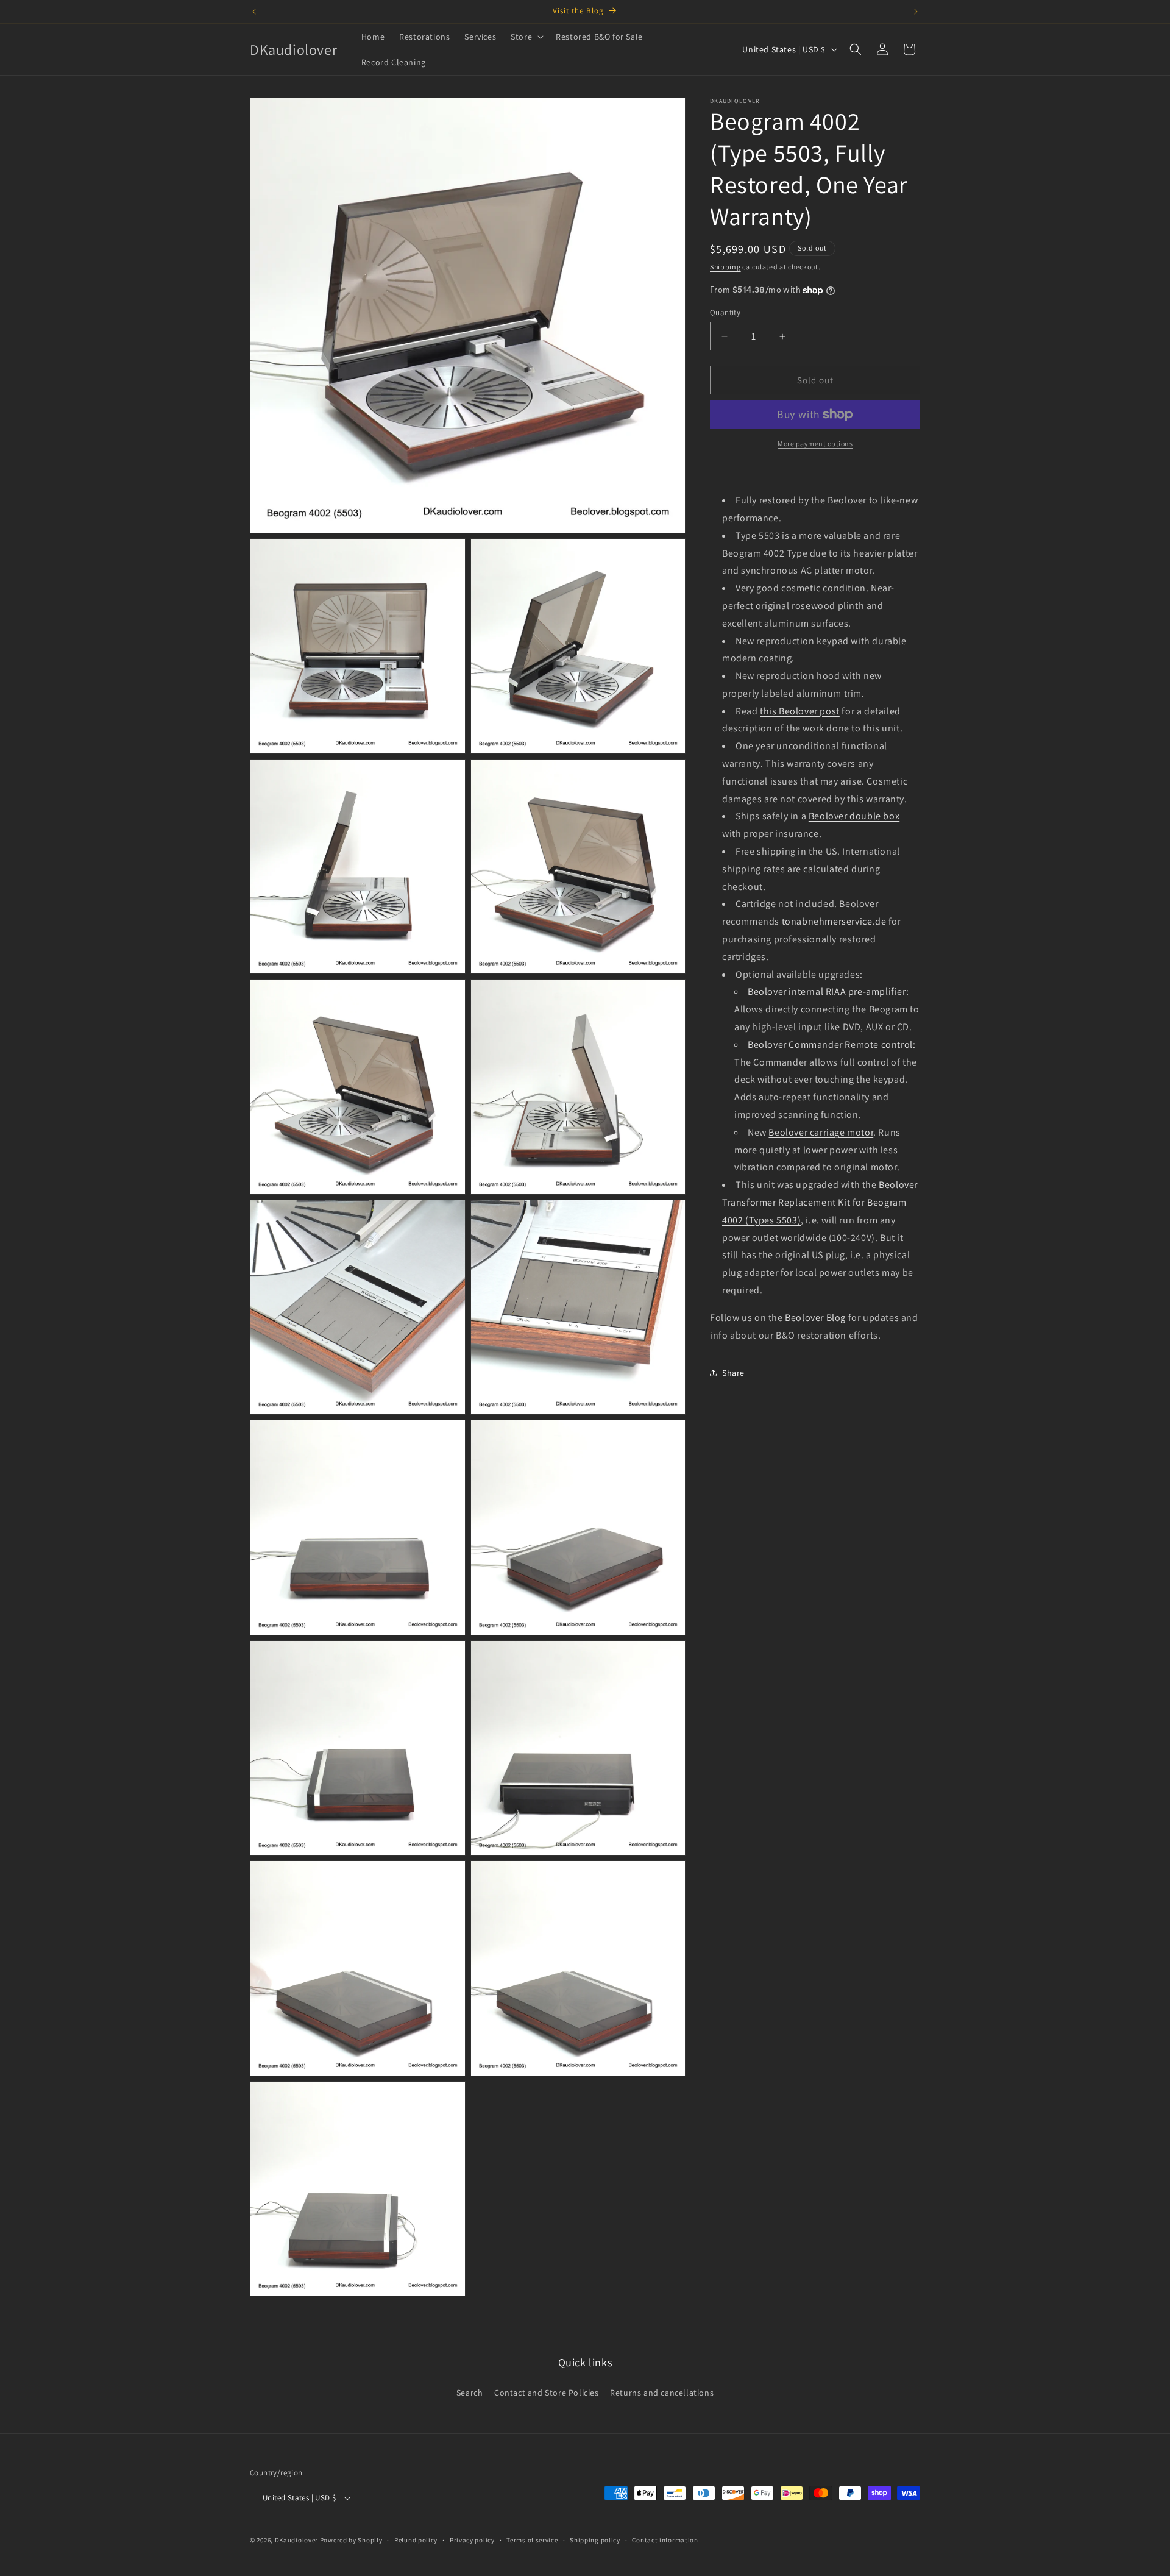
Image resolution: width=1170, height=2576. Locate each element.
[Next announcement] (916, 12)
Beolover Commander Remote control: (831, 1044)
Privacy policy (472, 2540)
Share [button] (733, 1373)
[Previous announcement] (254, 12)
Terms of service (532, 2540)
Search (470, 2392)
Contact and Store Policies (547, 2392)
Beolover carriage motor (821, 1132)
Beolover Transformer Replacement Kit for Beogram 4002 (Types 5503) (820, 1202)
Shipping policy (595, 2540)
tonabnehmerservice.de (834, 921)
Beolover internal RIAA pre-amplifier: (828, 992)
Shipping (725, 267)
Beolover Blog (815, 1318)
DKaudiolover (296, 2541)
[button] (526, 37)
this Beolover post (800, 711)
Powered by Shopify (351, 2541)
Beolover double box (854, 817)
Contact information (665, 2540)
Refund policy (416, 2540)
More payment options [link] (815, 443)
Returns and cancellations (662, 2392)
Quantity (725, 312)
